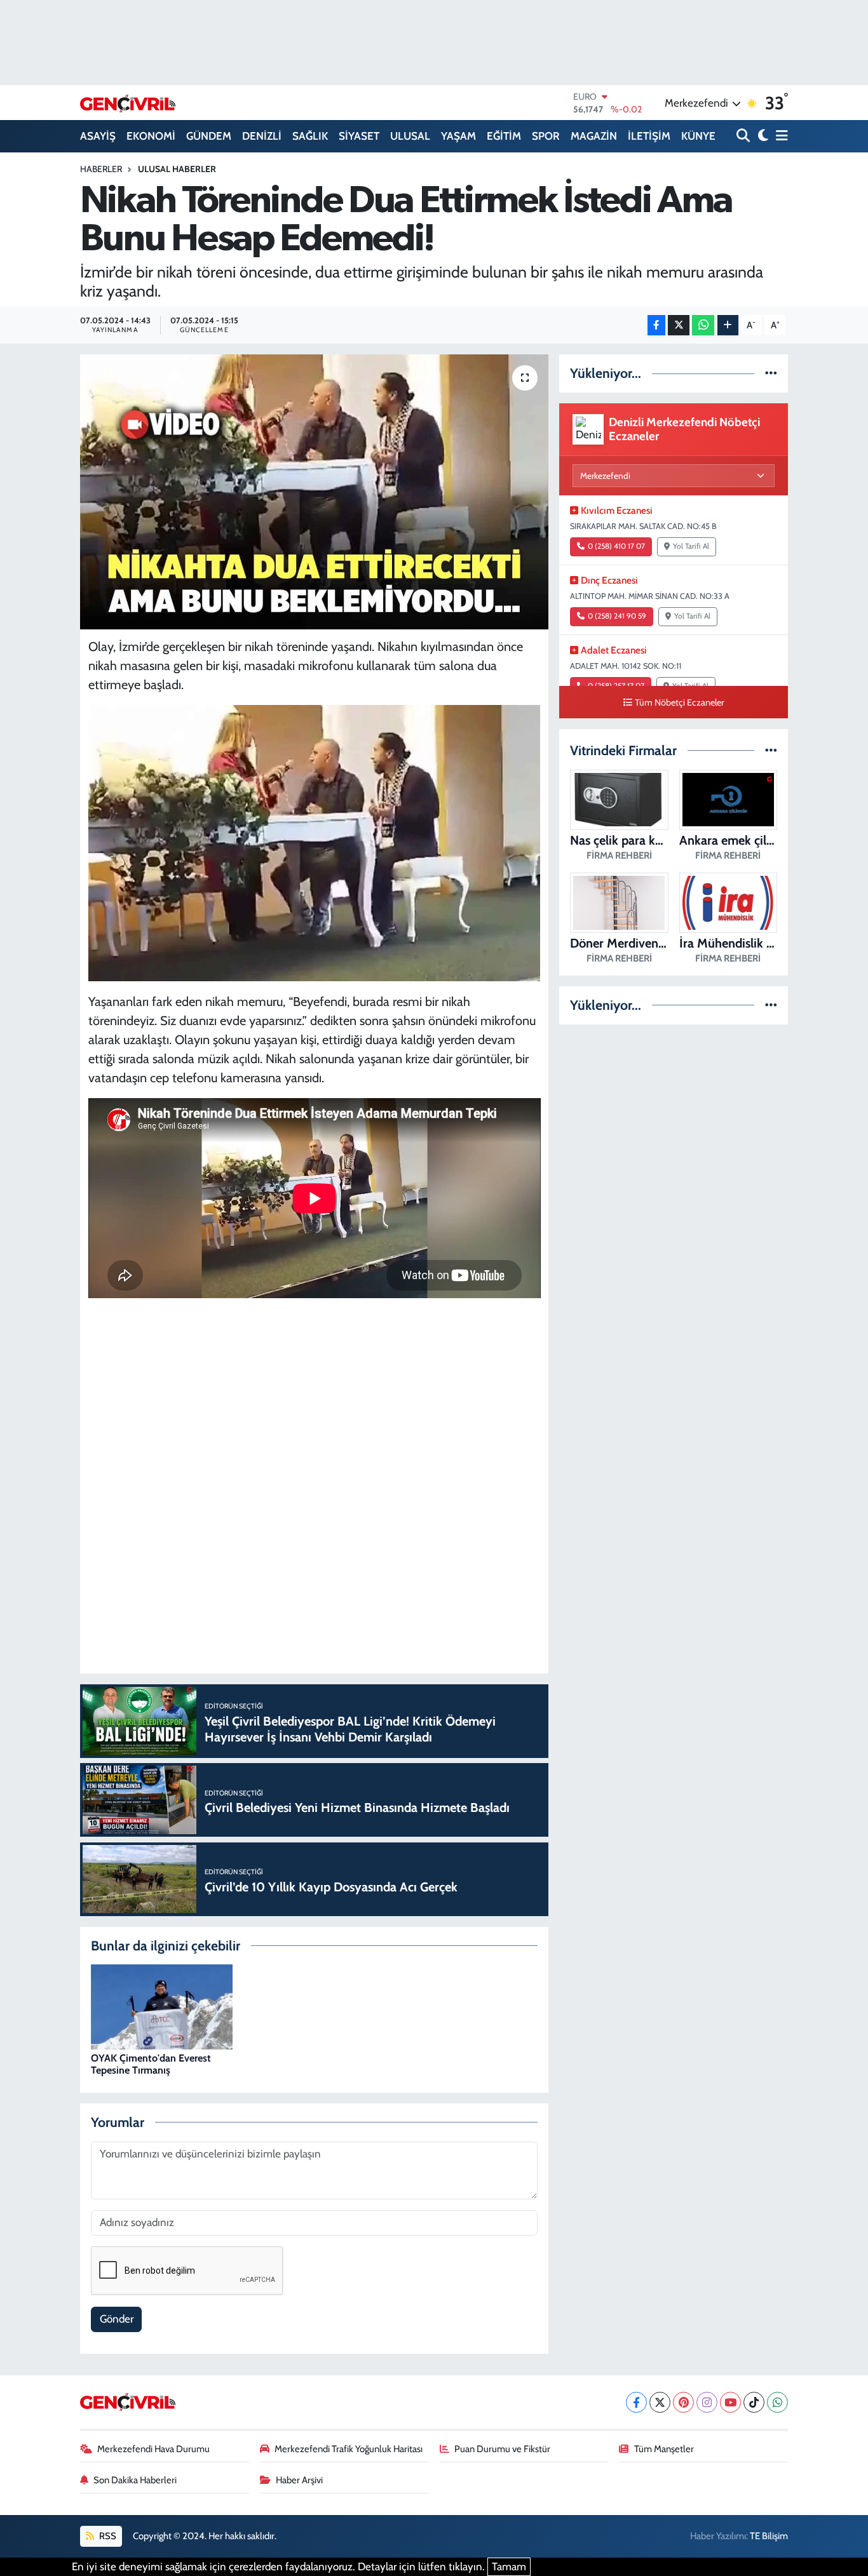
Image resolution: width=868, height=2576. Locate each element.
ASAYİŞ (98, 136)
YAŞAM (458, 136)
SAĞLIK (310, 136)
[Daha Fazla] (728, 325)
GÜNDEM (209, 136)
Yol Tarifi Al (691, 546)
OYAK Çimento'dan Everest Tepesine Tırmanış (151, 2064)
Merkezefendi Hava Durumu (153, 2449)
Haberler (101, 169)
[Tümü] (771, 373)
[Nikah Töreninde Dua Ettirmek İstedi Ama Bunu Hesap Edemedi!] (314, 492)
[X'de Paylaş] (679, 325)
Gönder (117, 2319)
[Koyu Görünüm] (762, 136)
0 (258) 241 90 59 (617, 616)
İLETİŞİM (649, 136)
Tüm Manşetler (664, 2449)
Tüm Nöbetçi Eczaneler (680, 702)
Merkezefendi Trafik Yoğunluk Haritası (349, 2449)
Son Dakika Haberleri (135, 2480)
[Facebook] (636, 2402)
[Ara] (744, 136)
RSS (107, 2536)
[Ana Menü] (780, 136)
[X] (660, 2402)
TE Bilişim (769, 2536)
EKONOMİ (151, 136)
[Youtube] (730, 2402)
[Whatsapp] (777, 2402)
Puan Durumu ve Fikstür (502, 2449)
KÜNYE (698, 136)
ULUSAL (410, 136)
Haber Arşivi (299, 2480)
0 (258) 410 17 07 (616, 546)
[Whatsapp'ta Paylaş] (703, 325)
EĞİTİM (504, 136)
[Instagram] (707, 2402)
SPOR (546, 136)
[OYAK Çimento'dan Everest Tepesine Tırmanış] (162, 2006)
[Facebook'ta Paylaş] (656, 325)
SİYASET (359, 136)
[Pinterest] (683, 2402)
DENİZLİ (262, 136)
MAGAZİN (594, 136)
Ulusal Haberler (177, 169)
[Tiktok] (754, 2402)
